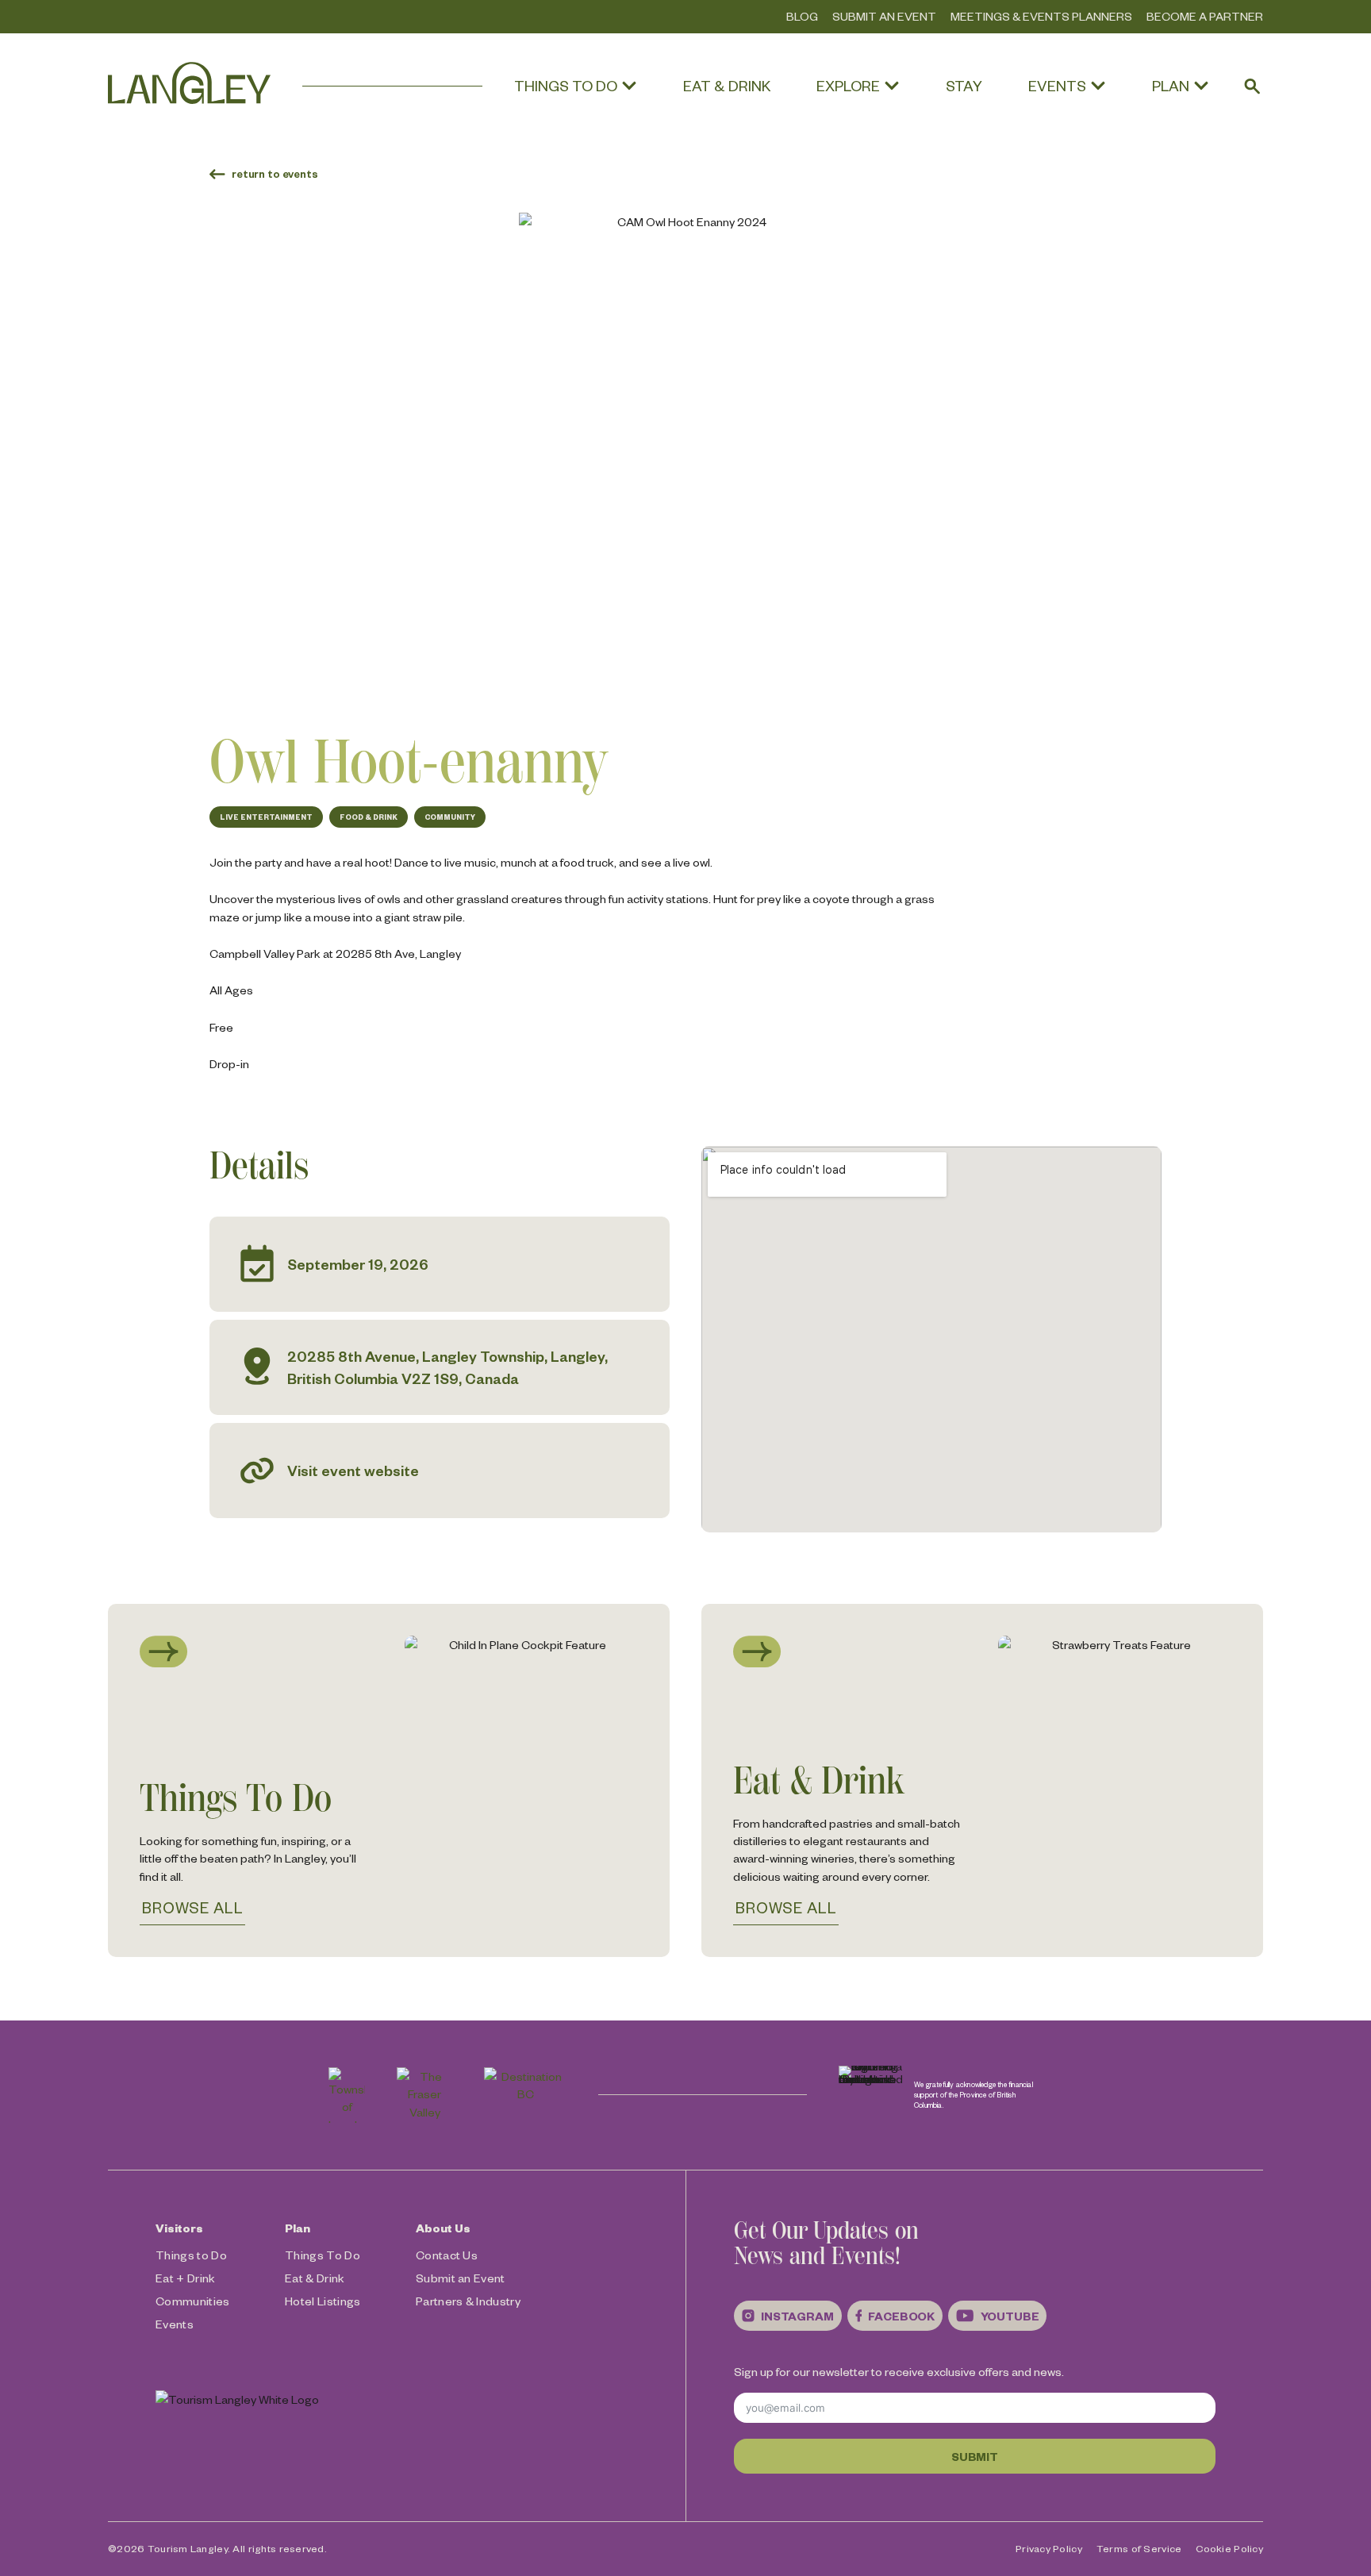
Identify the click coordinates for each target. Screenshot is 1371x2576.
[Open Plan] (1201, 86)
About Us (443, 2228)
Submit (975, 2456)
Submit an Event (884, 16)
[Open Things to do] (629, 86)
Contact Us (447, 2255)
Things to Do (191, 2255)
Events (175, 2324)
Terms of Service (1139, 2548)
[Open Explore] (892, 86)
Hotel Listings (323, 2301)
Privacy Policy (1049, 2548)
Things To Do (323, 2255)
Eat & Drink (315, 2278)
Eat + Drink (186, 2278)
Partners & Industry (468, 2301)
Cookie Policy (1229, 2548)
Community (450, 817)
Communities (193, 2301)
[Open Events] (1098, 86)
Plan (298, 2228)
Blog (802, 16)
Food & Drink (369, 817)
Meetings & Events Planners (1041, 16)
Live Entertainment (266, 817)
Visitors (179, 2228)
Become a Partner (1205, 16)
